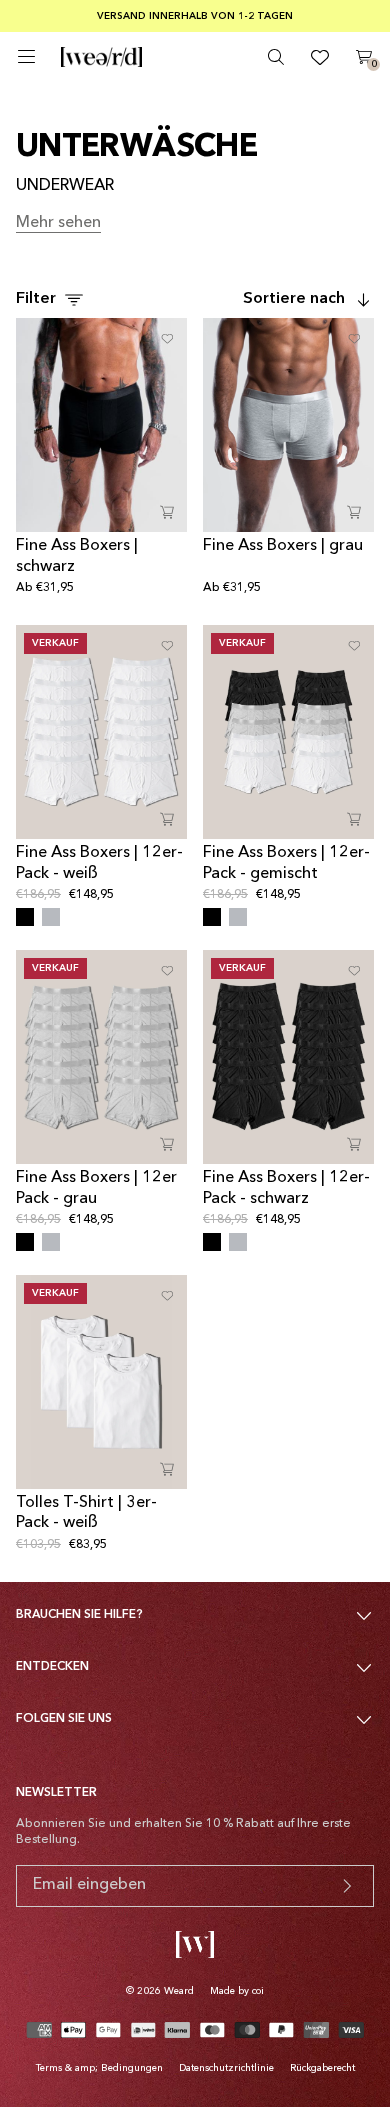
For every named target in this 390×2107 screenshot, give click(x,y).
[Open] (26, 56)
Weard (179, 1991)
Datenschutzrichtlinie (226, 2068)
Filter (36, 299)
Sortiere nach (294, 299)
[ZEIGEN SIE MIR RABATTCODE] (347, 1886)
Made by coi (237, 1991)
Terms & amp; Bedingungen (99, 2068)
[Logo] (101, 57)
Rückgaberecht (322, 2068)
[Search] (276, 57)
